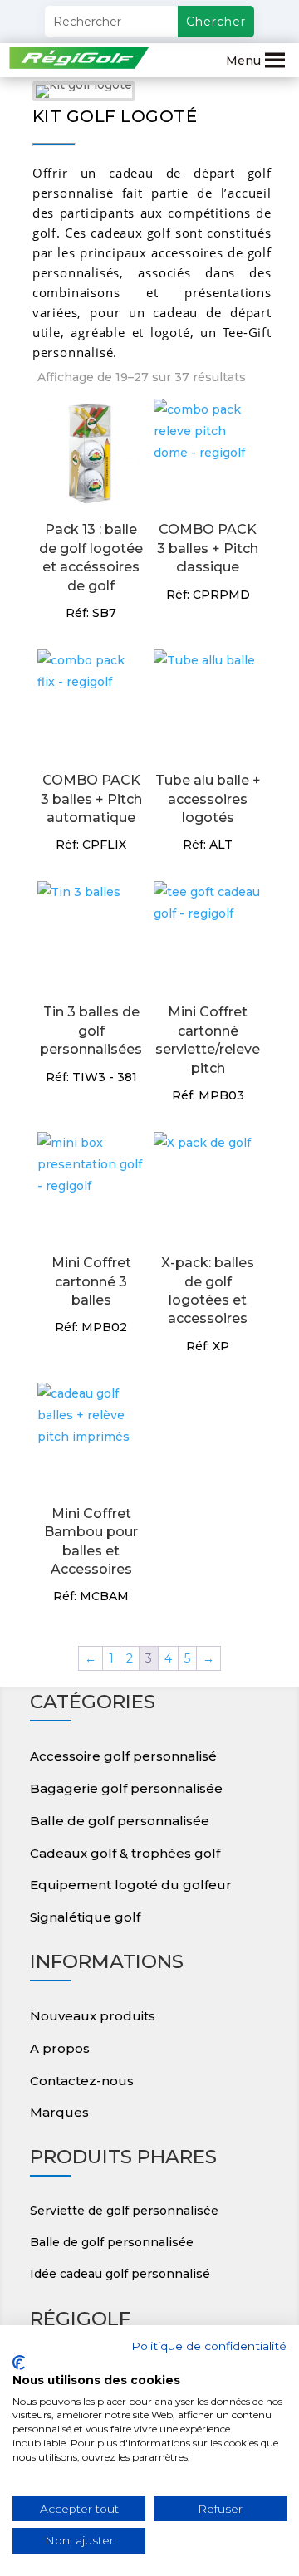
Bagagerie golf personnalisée (126, 1788)
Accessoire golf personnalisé (123, 1756)
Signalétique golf (85, 1917)
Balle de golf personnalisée (120, 1821)
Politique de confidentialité (209, 2346)
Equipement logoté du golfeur (131, 1885)
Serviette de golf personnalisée (124, 2211)
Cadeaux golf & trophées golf (125, 1853)
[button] (243, 61)
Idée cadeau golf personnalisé (120, 2274)
